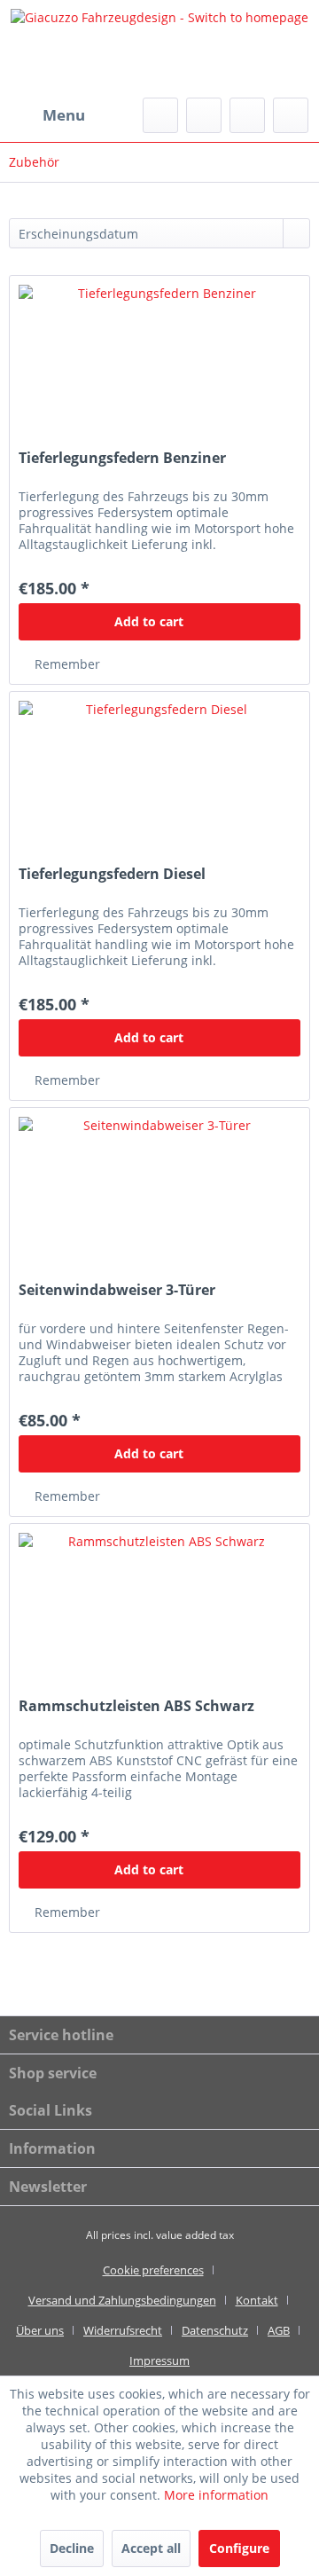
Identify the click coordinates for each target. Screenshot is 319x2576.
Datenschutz (215, 2330)
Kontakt (257, 2300)
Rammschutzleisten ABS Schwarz (136, 1706)
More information (216, 2495)
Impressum (159, 2360)
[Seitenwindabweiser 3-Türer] (159, 1197)
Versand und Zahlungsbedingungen (122, 2300)
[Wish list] (204, 115)
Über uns (40, 2330)
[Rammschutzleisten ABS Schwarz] (159, 1613)
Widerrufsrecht (123, 2330)
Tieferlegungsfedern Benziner (122, 458)
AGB (279, 2330)
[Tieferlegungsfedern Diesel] (159, 781)
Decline (72, 2548)
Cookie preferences (153, 2270)
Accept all (151, 2548)
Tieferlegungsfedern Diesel (112, 874)
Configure (239, 2548)
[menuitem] (47, 115)
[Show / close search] (160, 115)
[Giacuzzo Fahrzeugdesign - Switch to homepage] (159, 49)
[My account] (247, 115)
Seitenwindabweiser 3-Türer (117, 1290)
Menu (64, 115)
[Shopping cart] (291, 115)
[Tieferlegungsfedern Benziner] (159, 365)
